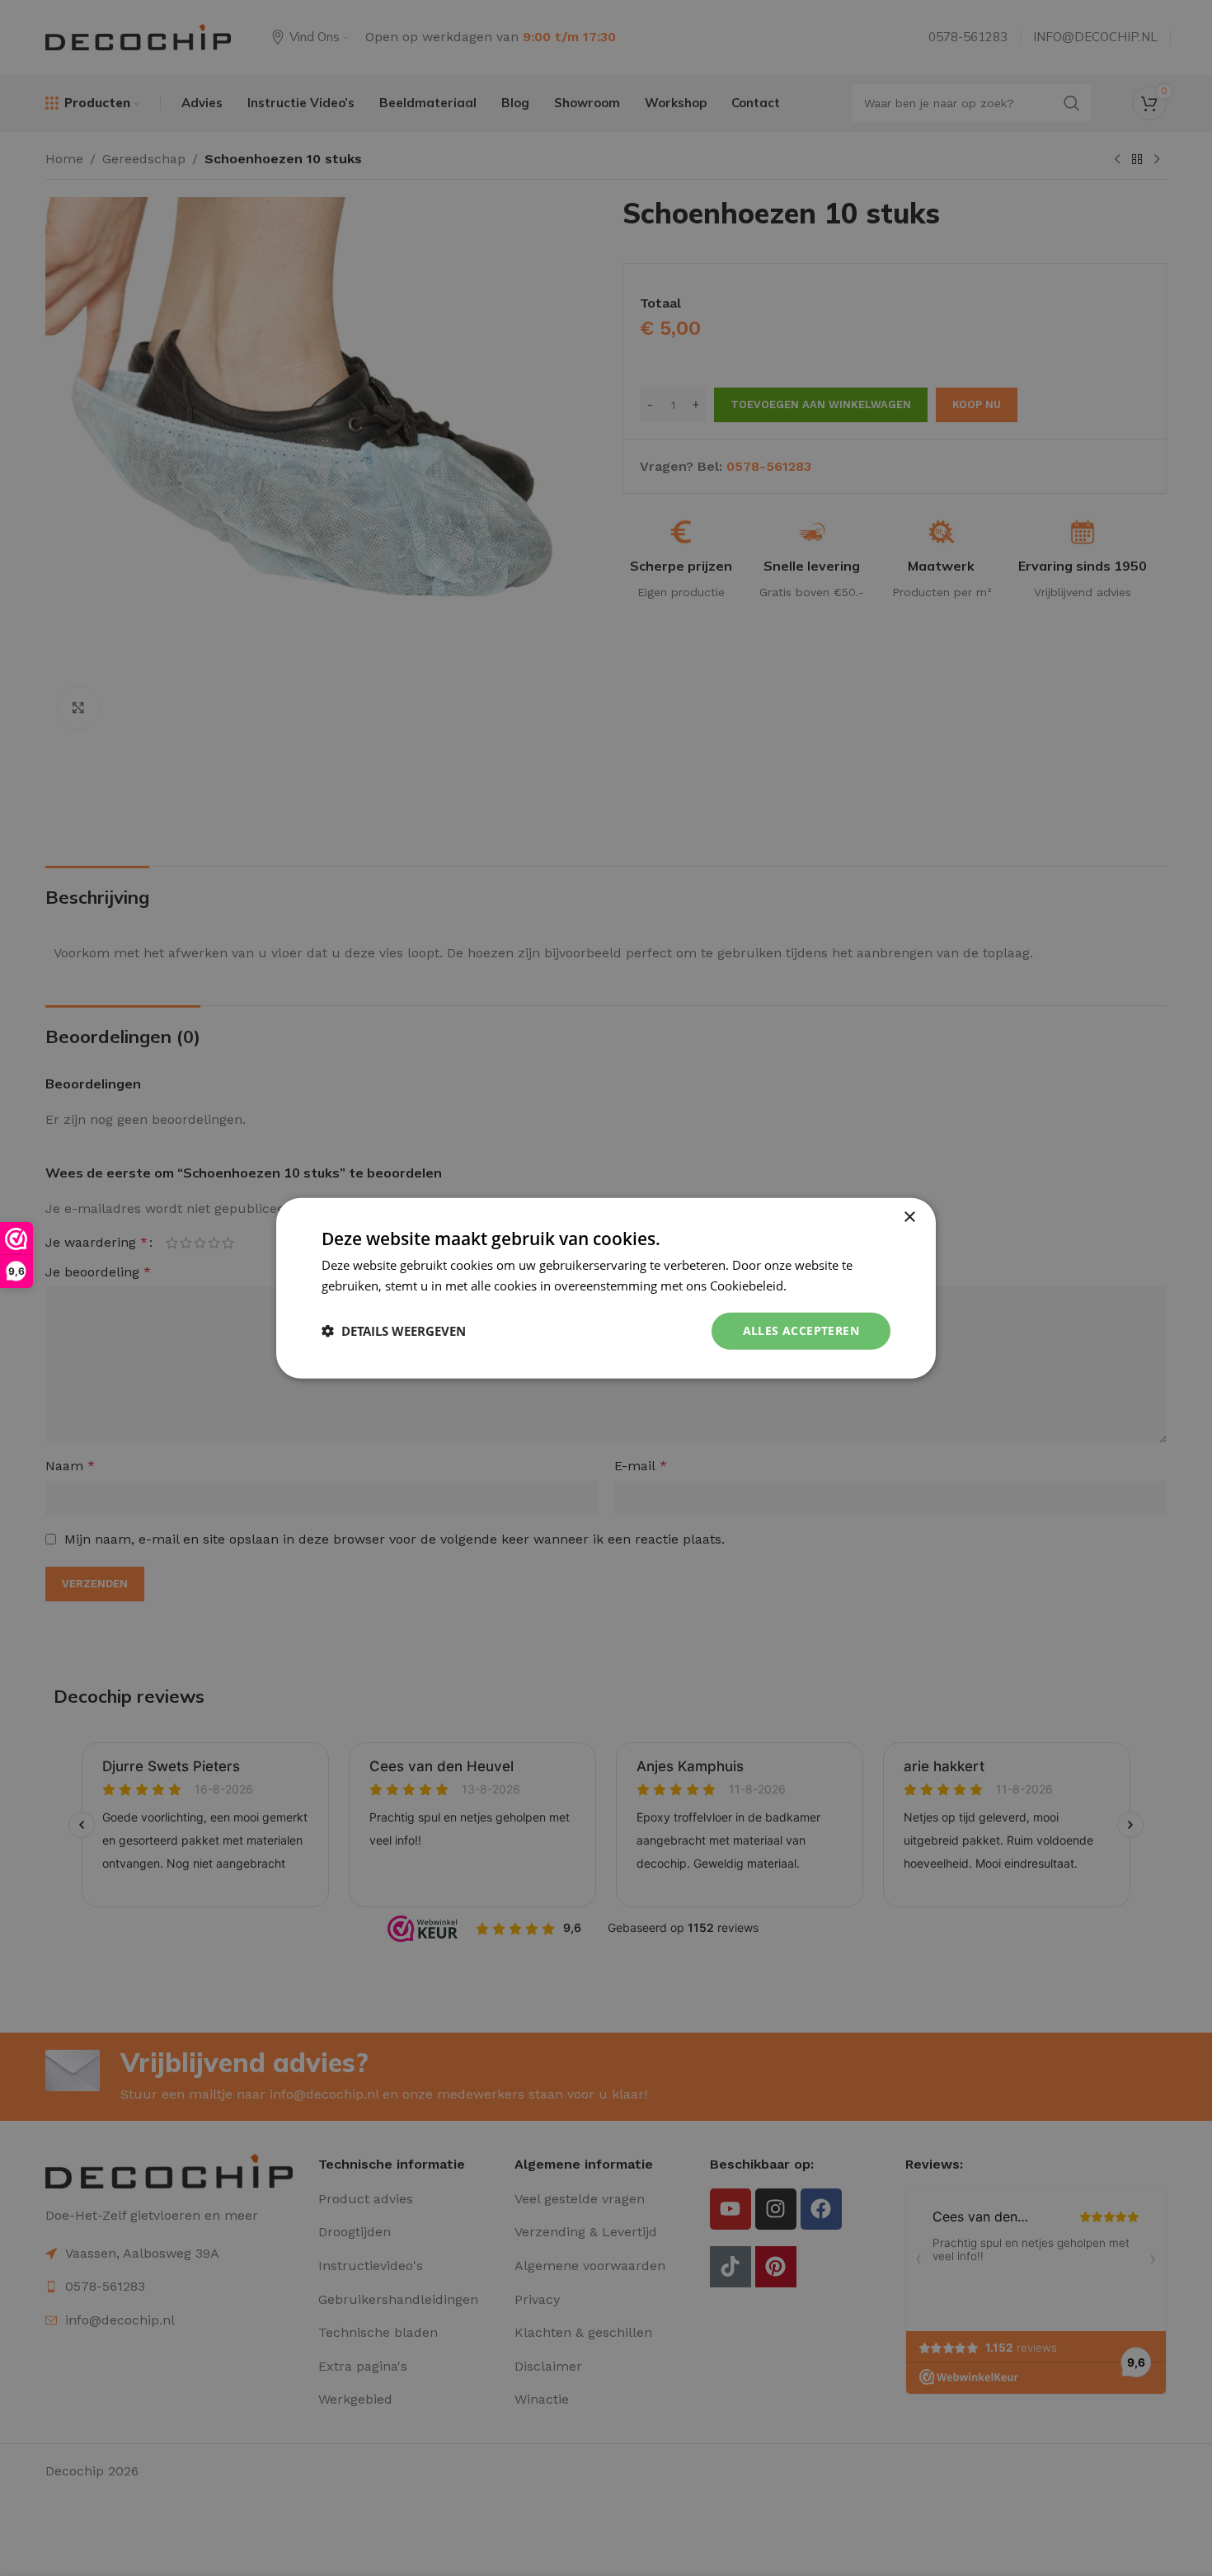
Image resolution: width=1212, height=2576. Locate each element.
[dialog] (606, 1288)
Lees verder (823, 1286)
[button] (394, 1331)
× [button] (909, 1217)
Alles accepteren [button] (801, 1330)
